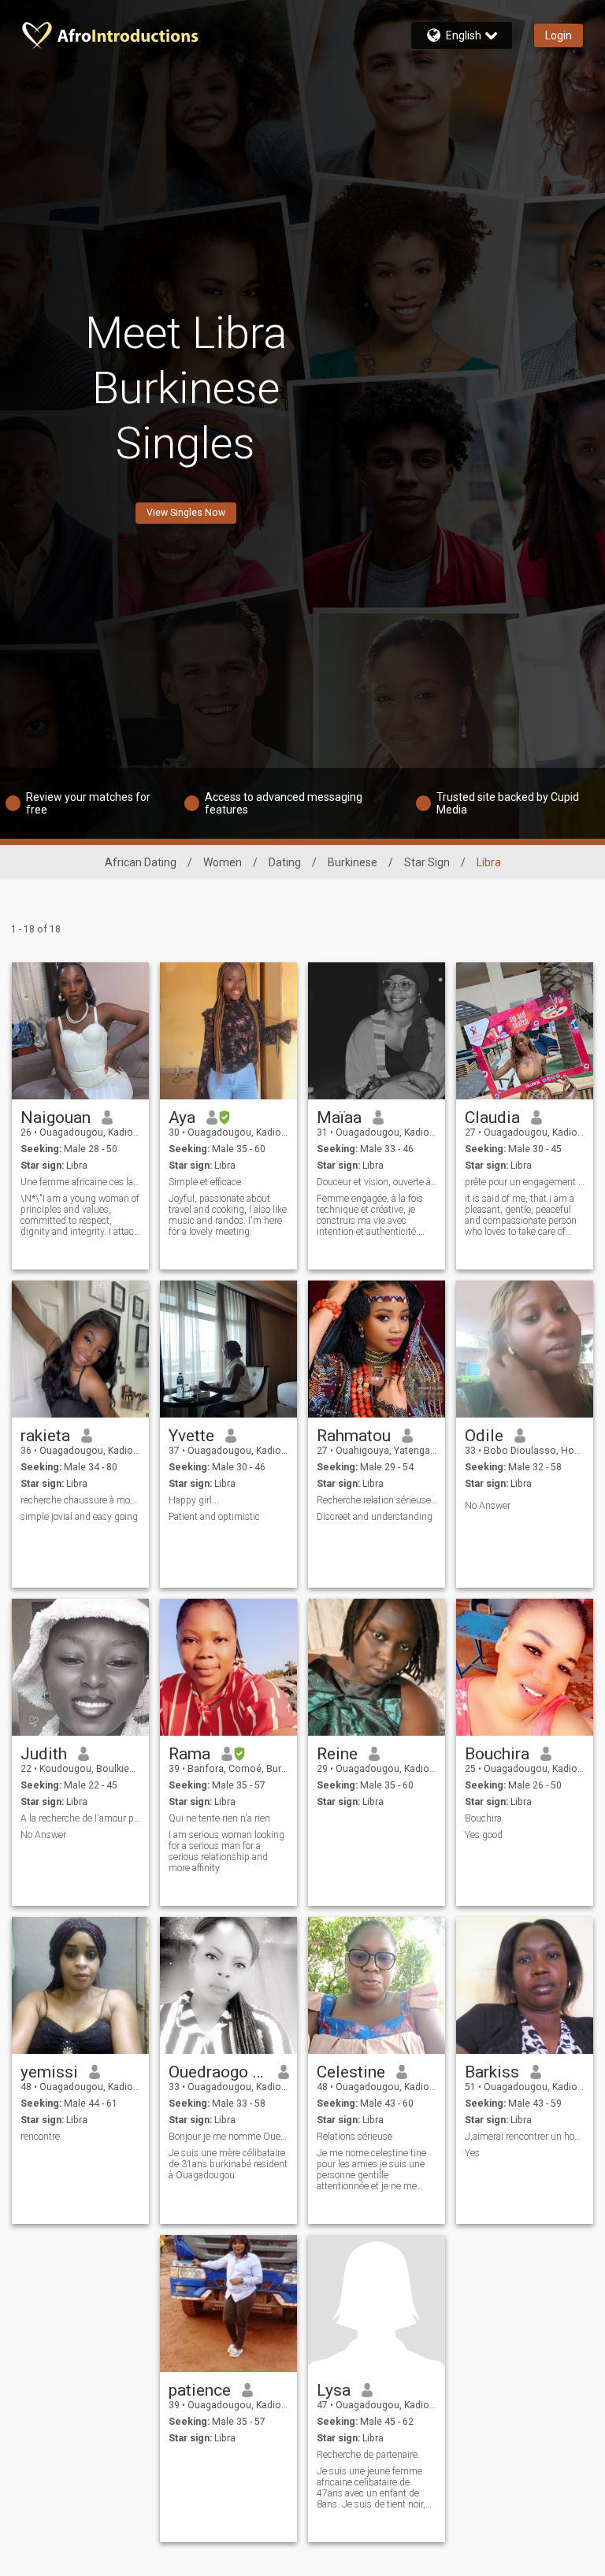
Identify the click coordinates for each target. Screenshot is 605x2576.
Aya (182, 1118)
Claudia (492, 1118)
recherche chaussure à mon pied (81, 1500)
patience (200, 2390)
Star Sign (427, 862)
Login (559, 35)
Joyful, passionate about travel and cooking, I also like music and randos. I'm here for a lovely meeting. (228, 1215)
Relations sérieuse (354, 2137)
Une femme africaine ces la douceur (81, 1182)
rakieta (45, 1436)
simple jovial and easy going (79, 1517)
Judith (44, 1754)
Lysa (334, 2390)
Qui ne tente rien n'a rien (219, 1818)
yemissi (49, 2072)
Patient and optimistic (214, 1517)
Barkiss (492, 2072)
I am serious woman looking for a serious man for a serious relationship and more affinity (226, 1851)
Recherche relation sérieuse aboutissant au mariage (377, 1500)
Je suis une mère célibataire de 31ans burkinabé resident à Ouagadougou (228, 2164)
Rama (189, 1754)
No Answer (488, 1506)
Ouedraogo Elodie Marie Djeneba (218, 2072)
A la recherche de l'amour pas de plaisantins (81, 1818)
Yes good (484, 1835)
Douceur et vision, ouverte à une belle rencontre (377, 1182)
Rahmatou (354, 1436)
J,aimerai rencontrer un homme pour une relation (525, 2137)
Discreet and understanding (375, 1517)
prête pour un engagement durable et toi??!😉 (525, 1182)
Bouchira (497, 1754)
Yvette (191, 1436)
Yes (472, 2153)
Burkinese (353, 862)
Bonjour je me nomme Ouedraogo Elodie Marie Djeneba (229, 2137)
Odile (484, 1436)
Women (223, 862)
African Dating (141, 862)
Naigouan (56, 1118)
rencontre (40, 2137)
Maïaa (339, 1118)
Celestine (351, 2072)
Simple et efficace (205, 1182)
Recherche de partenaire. (368, 2455)
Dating (285, 862)
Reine (337, 1754)
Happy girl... (194, 1500)
